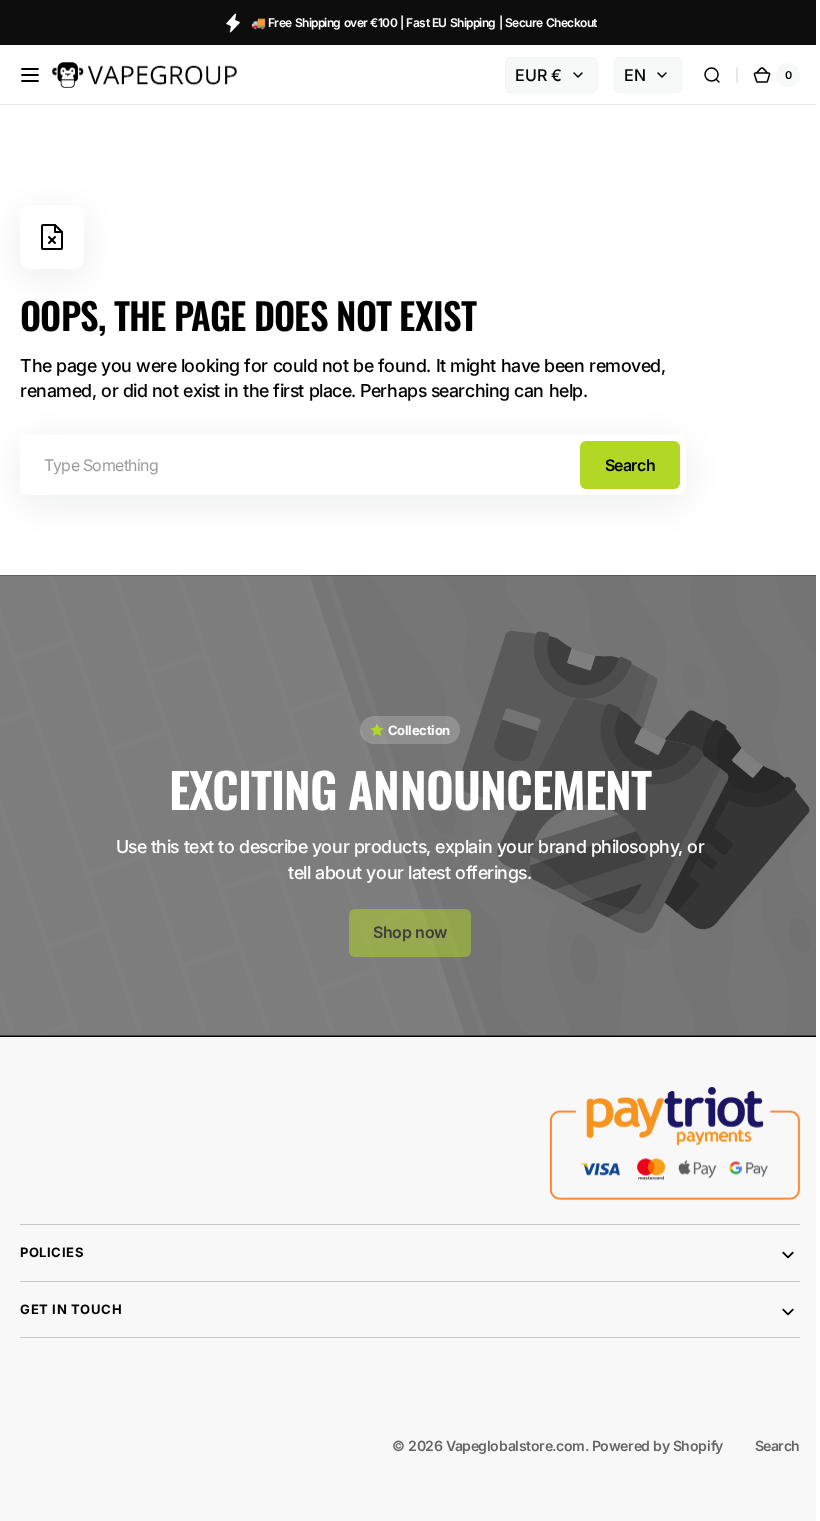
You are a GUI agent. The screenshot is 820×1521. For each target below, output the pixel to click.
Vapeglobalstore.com (500, 1437)
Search (630, 465)
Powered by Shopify (642, 1437)
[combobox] (353, 465)
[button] (30, 75)
